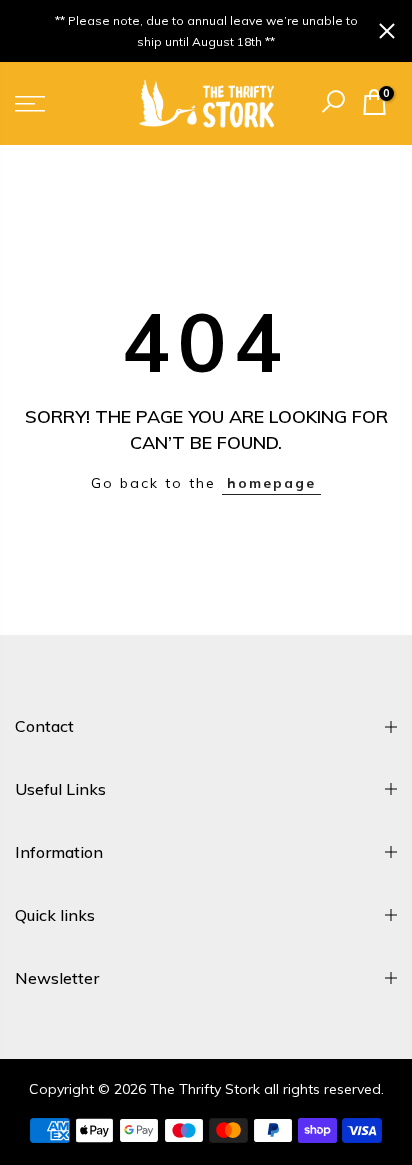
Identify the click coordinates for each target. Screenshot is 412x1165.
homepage (271, 483)
